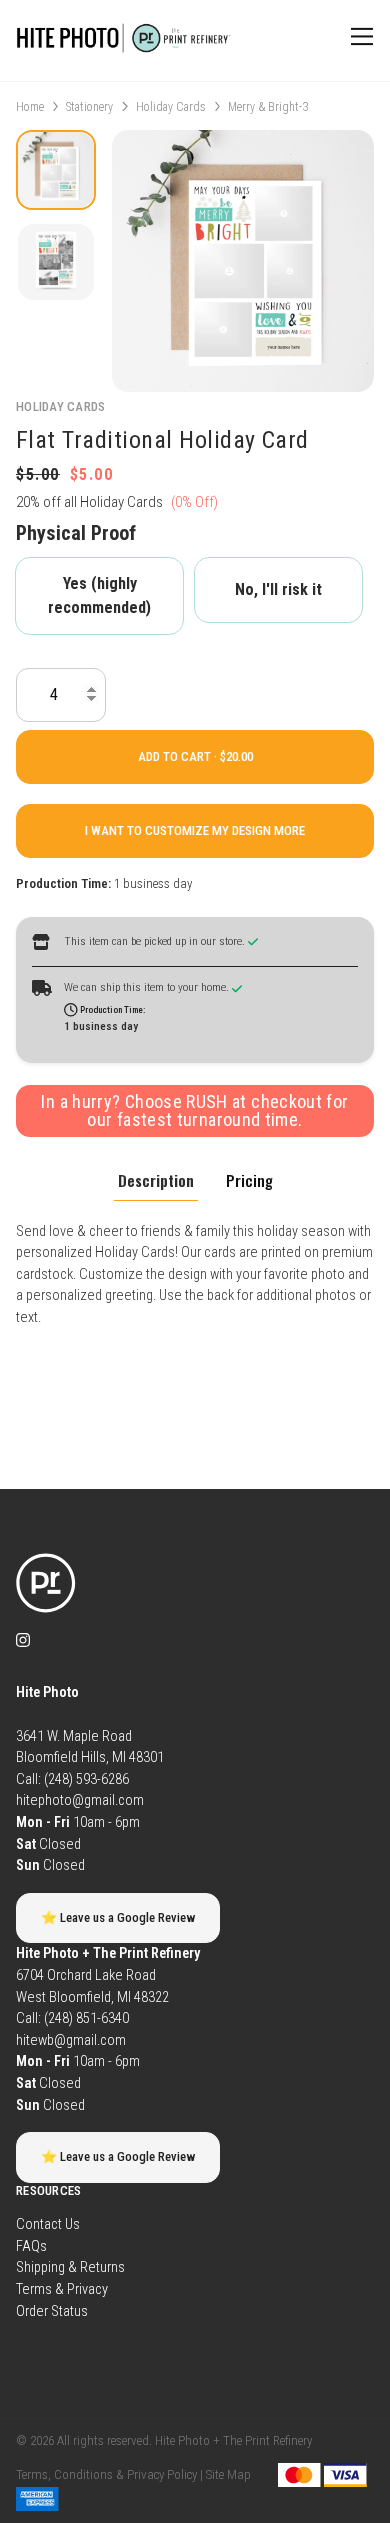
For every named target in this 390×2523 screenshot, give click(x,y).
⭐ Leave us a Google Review (118, 1917)
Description (156, 1180)
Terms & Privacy (62, 2289)
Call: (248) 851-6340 (72, 2018)
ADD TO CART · (179, 756)
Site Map (228, 2474)
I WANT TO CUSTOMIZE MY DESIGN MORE (195, 830)
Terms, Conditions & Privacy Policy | (109, 2474)
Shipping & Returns (70, 2267)
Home (30, 107)
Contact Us (48, 2224)
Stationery (89, 107)
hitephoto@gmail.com (80, 1800)
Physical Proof (76, 533)
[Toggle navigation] (358, 36)
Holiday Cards (171, 107)
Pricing (249, 1180)
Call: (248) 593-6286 (72, 1779)
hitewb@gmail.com (71, 2040)
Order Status (52, 2311)
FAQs (31, 2246)
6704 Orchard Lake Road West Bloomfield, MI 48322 (108, 1975)
